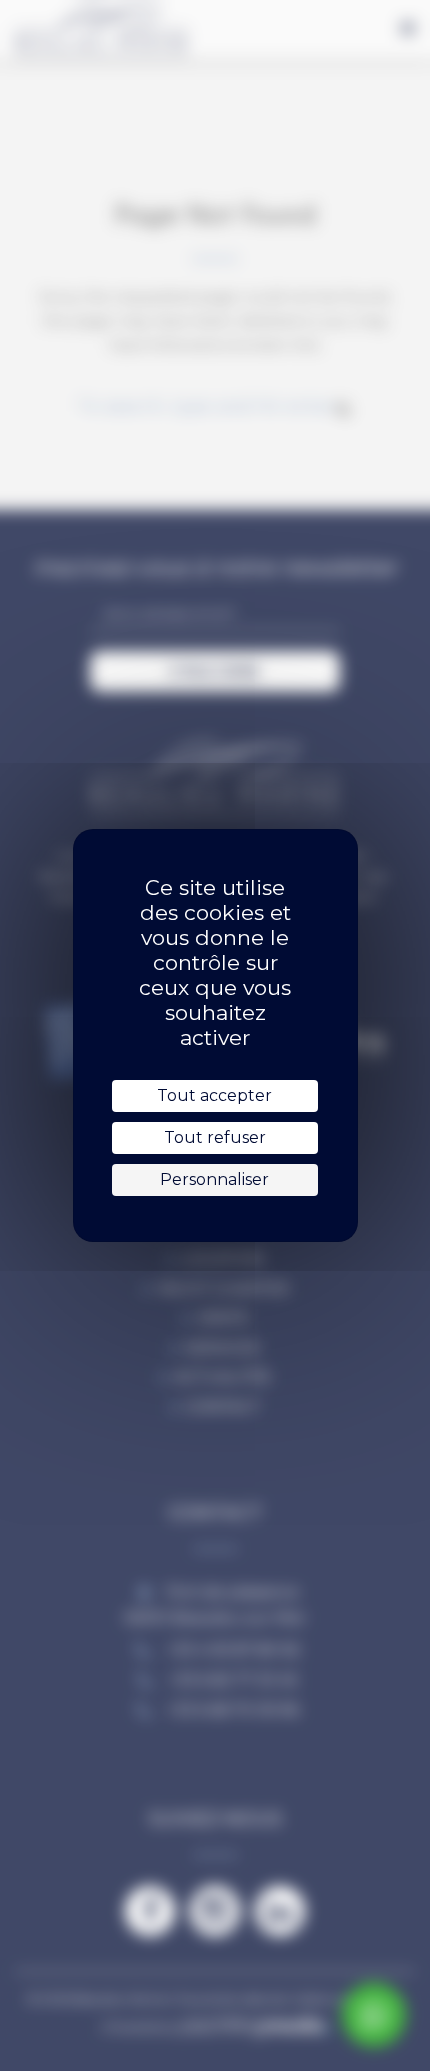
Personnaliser (214, 1179)
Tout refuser (215, 1137)
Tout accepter (214, 1095)
